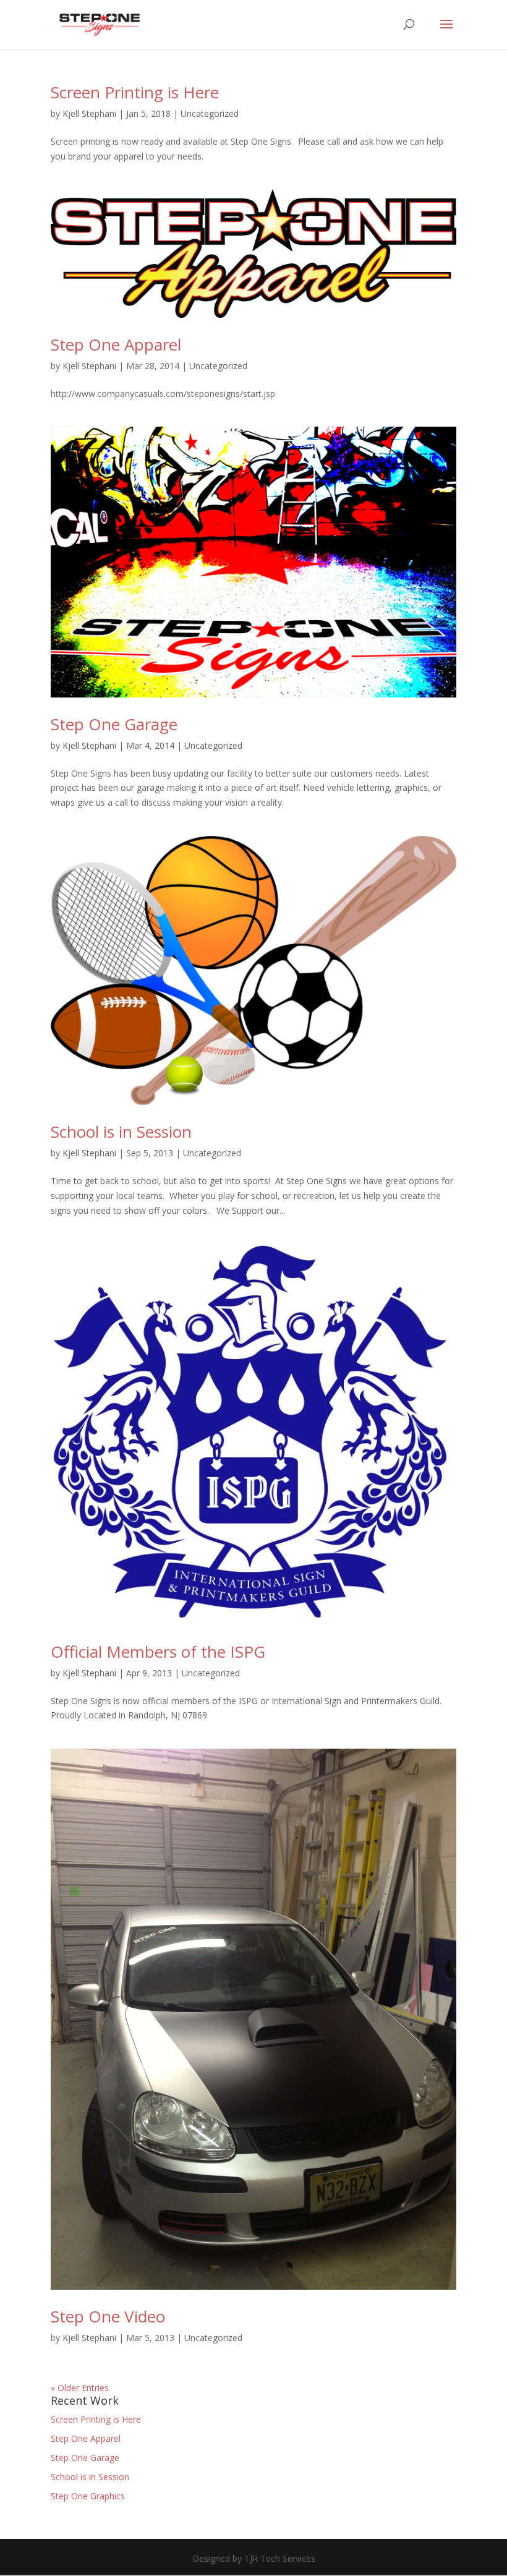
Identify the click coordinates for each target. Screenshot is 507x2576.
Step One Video (108, 2316)
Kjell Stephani (89, 113)
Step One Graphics (88, 2496)
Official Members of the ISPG (158, 1652)
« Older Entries (80, 2388)
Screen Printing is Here (135, 92)
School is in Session (121, 1132)
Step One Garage (114, 724)
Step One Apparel (116, 344)
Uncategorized (210, 113)
